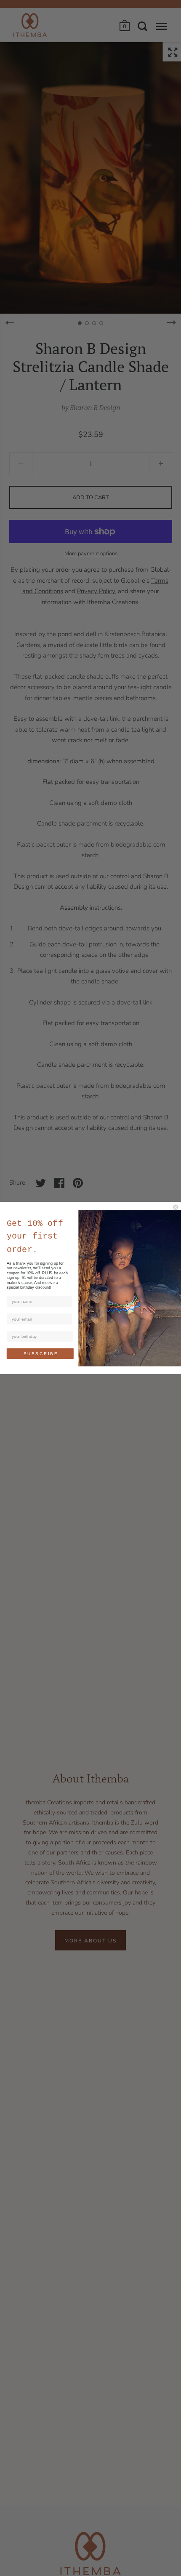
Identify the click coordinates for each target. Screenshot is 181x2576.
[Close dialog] (176, 1207)
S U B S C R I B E (40, 1354)
